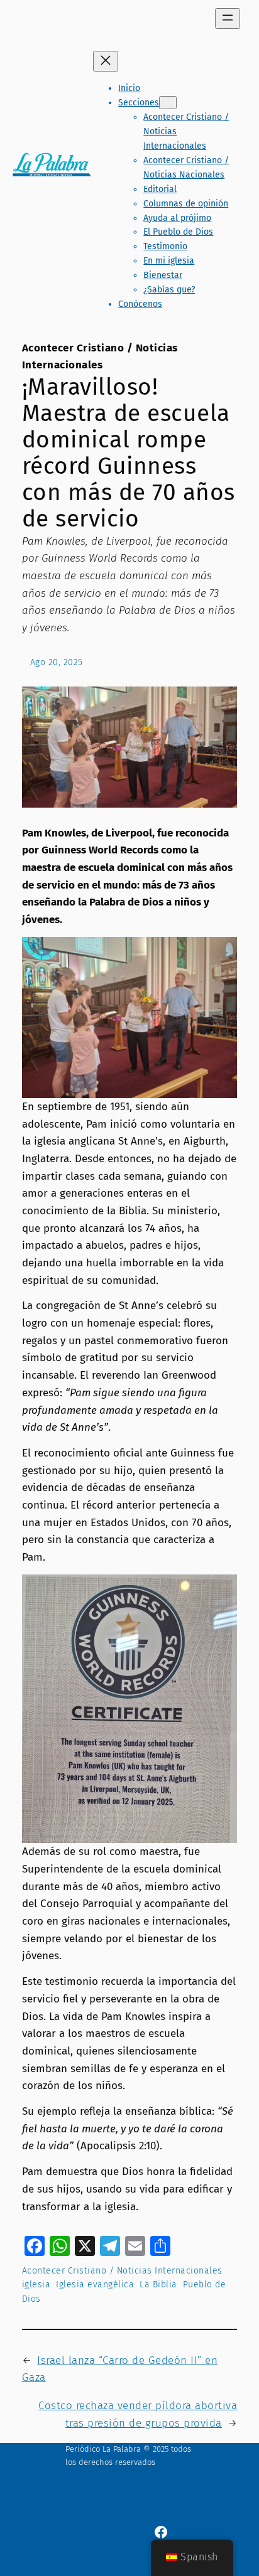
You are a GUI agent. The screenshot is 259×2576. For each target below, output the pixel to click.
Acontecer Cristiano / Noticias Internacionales (122, 2271)
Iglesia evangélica (95, 2285)
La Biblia (158, 2285)
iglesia (36, 2285)
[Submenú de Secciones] (168, 103)
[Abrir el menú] (228, 19)
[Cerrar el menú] (106, 61)
